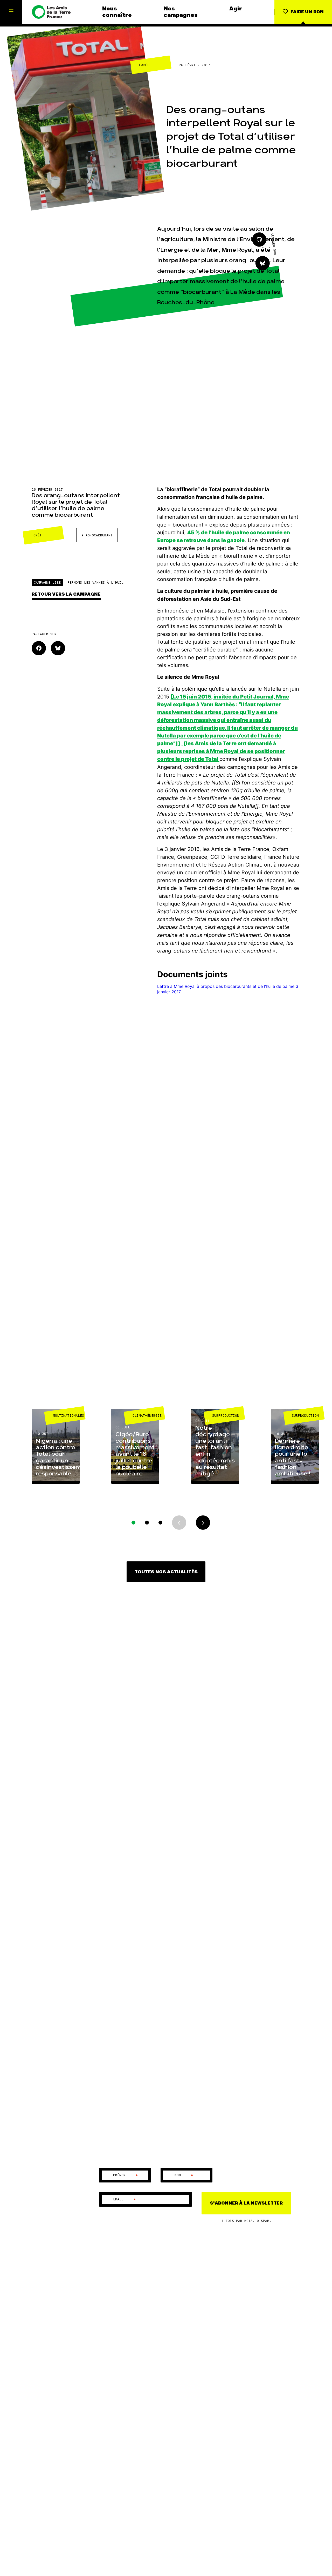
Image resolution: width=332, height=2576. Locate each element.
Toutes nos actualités (166, 1572)
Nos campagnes (181, 12)
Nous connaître (117, 12)
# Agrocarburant (97, 535)
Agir (236, 9)
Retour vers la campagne (66, 594)
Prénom (126, 2175)
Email (125, 2199)
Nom (184, 2175)
